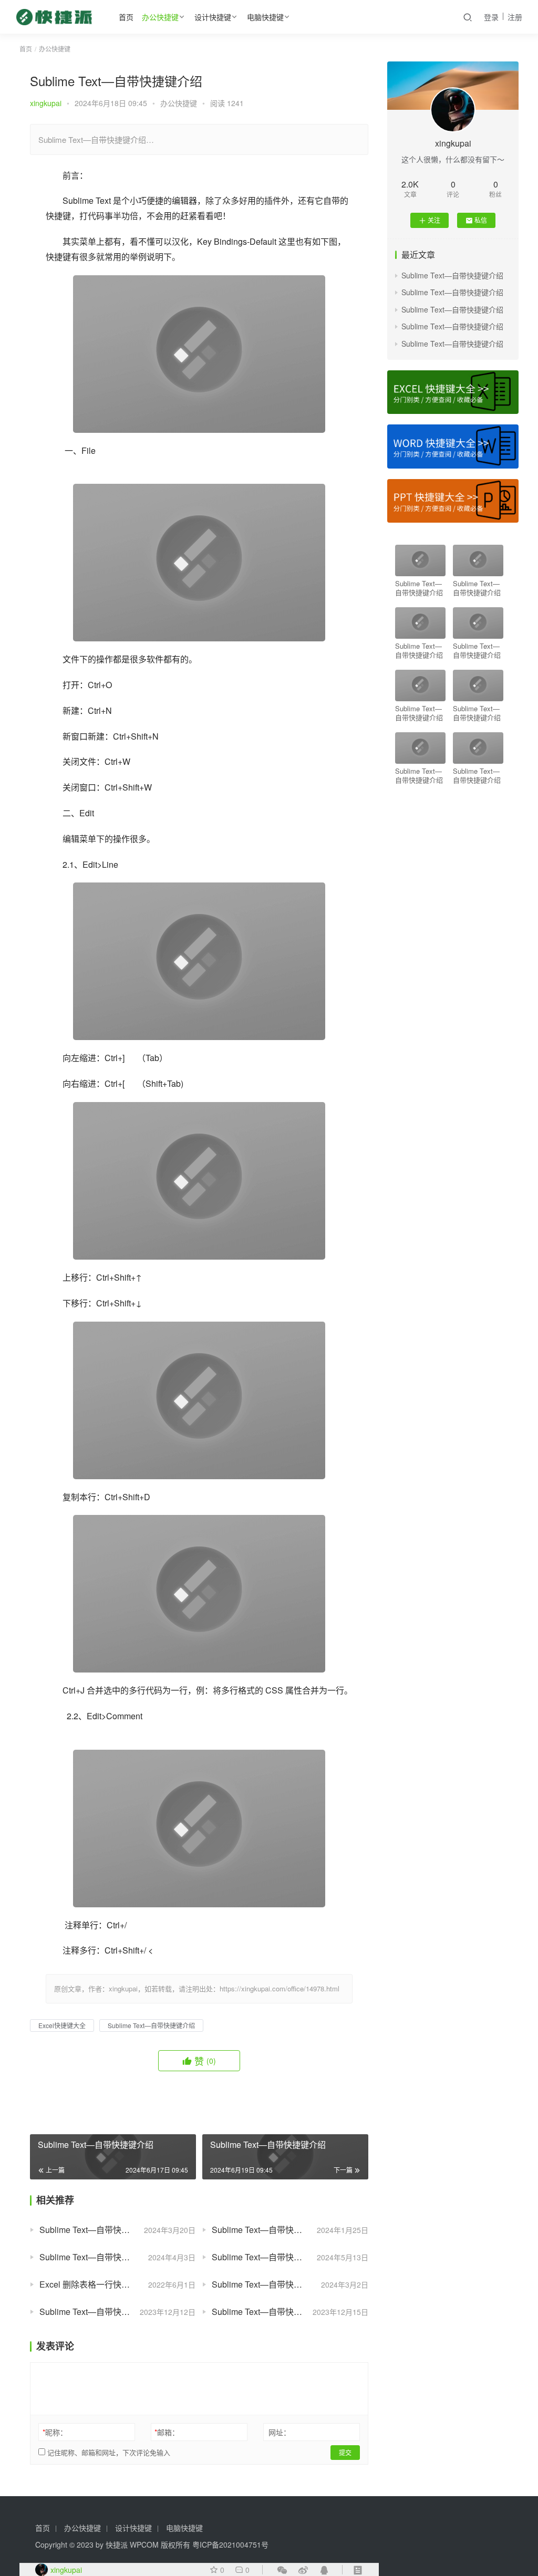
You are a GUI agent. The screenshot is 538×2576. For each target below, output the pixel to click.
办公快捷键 (160, 17)
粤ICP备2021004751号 (230, 2544)
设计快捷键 (213, 17)
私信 (481, 220)
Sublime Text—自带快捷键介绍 (151, 2025)
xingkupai (46, 103)
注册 (515, 17)
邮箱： (167, 2432)
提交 (345, 2452)
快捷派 (117, 2544)
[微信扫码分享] (282, 2570)
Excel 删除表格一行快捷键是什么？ (106, 2284)
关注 (434, 220)
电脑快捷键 (265, 17)
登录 (491, 17)
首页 (126, 17)
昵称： (55, 2432)
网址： (280, 2432)
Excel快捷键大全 (62, 2025)
